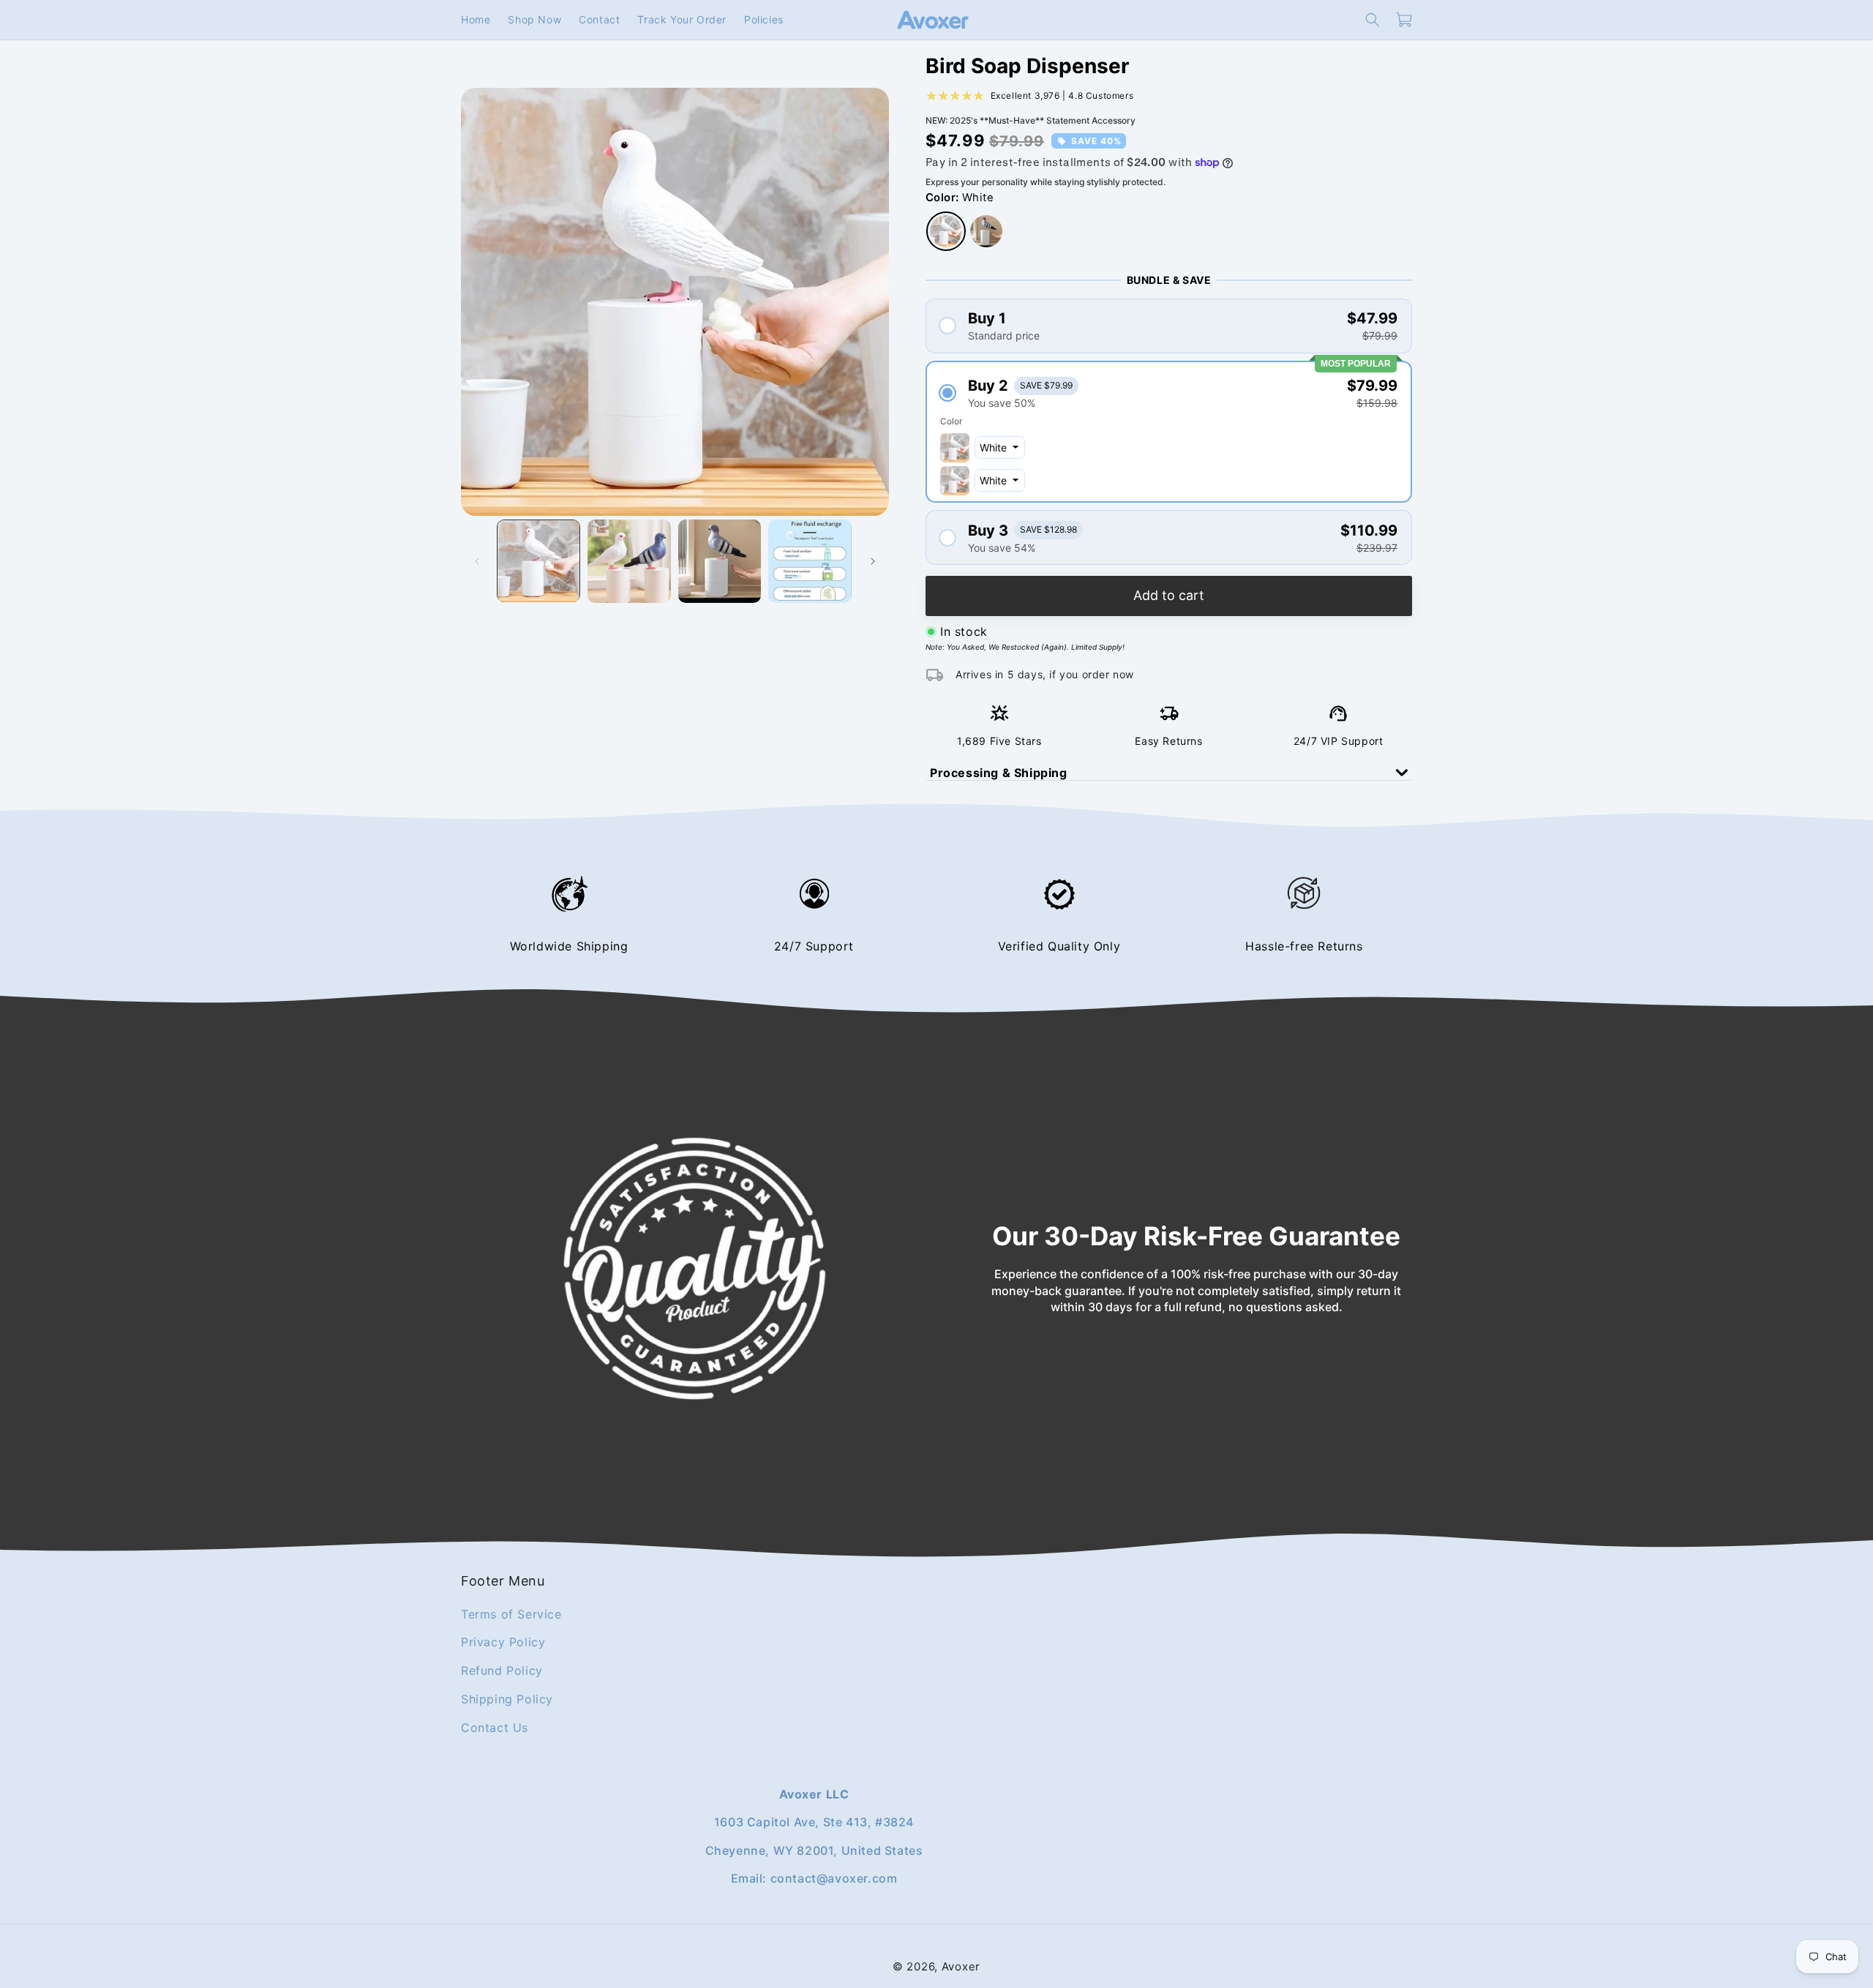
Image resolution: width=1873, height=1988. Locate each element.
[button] (1373, 20)
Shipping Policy (507, 1699)
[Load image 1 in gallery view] (538, 561)
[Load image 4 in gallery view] (810, 561)
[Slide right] (873, 561)
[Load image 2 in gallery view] (629, 561)
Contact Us (495, 1727)
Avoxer (961, 1966)
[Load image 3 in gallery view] (720, 561)
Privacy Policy (503, 1642)
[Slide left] (477, 561)
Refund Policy (502, 1670)
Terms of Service (511, 1613)
